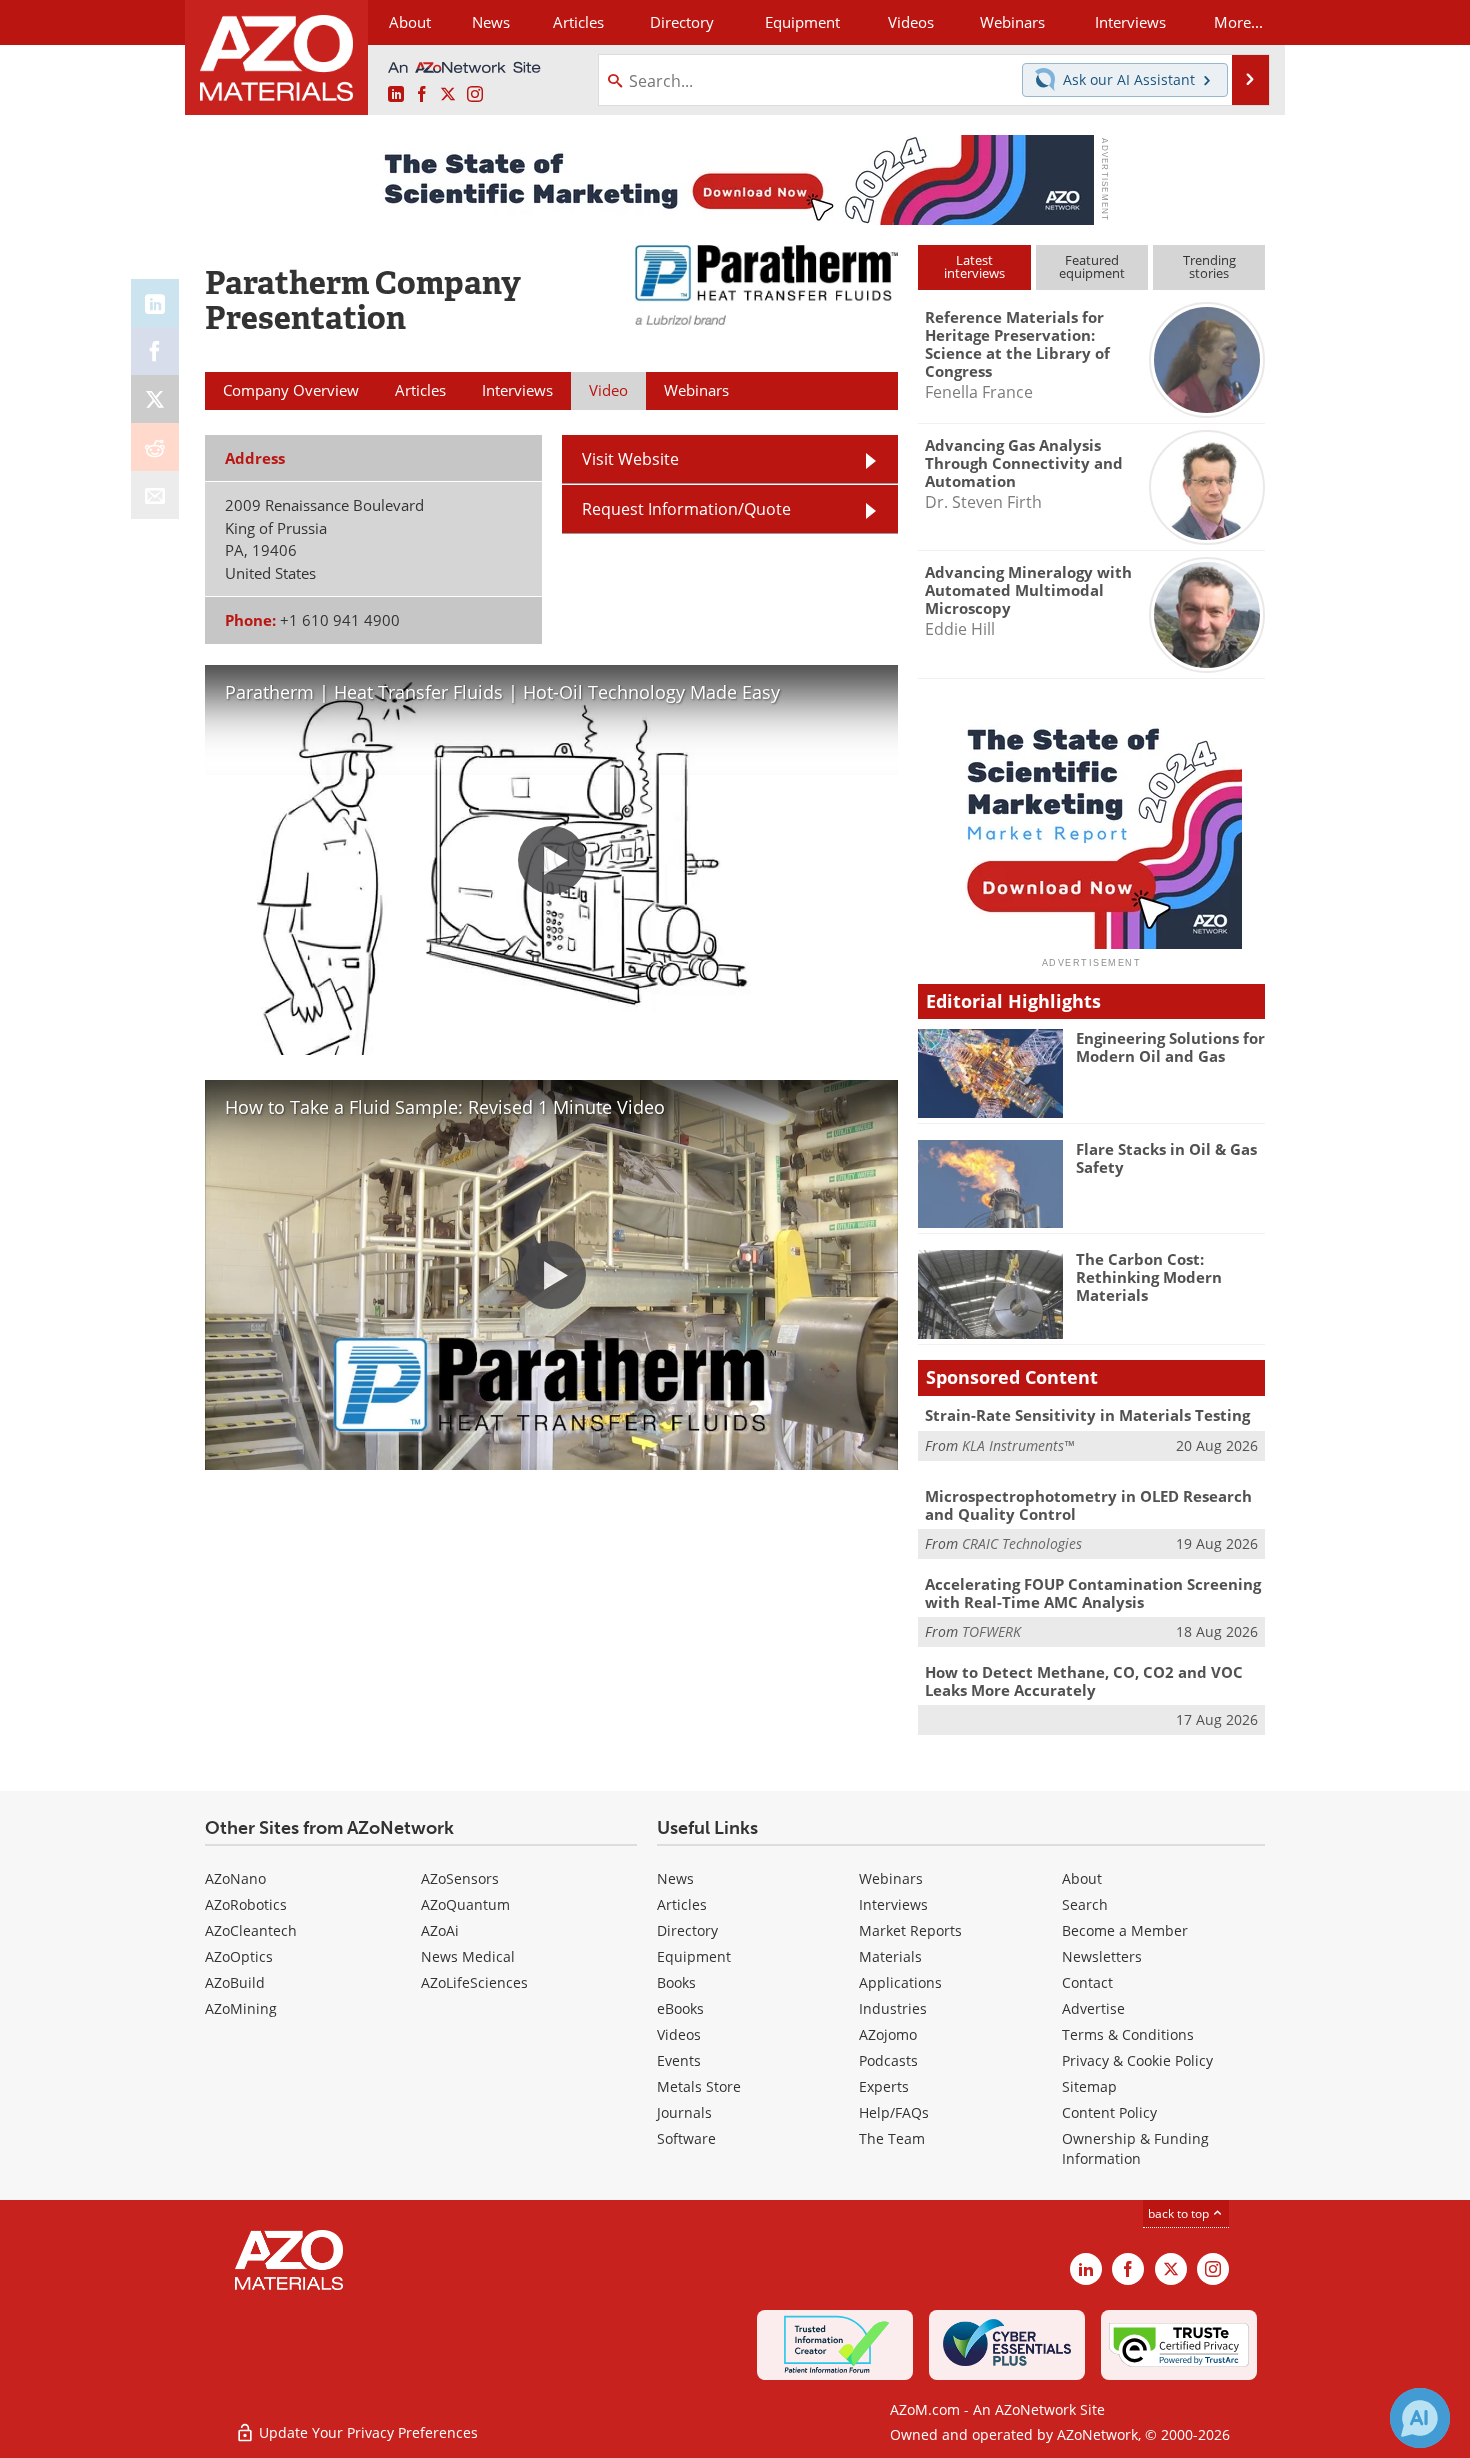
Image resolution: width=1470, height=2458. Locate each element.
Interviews (893, 1904)
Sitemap (1089, 2086)
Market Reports (910, 1930)
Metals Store (699, 2086)
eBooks (680, 2008)
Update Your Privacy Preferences (366, 2432)
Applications (900, 1982)
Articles (682, 1904)
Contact (1087, 1982)
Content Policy (1109, 2112)
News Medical (468, 1956)
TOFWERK (991, 1631)
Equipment (694, 1956)
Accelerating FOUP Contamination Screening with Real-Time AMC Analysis (1093, 1593)
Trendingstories (1209, 266)
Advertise (1093, 2008)
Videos (679, 2034)
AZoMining (241, 2008)
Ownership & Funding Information (1135, 2148)
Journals (684, 2112)
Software (686, 2138)
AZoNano (235, 1878)
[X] (155, 399)
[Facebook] (155, 351)
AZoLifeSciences (474, 1982)
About (1082, 1878)
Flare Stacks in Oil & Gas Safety (1166, 1158)
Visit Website (630, 459)
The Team (892, 2138)
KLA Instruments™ (1018, 1445)
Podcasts (888, 2060)
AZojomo (888, 2034)
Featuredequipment (1092, 266)
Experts (884, 2086)
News (675, 1878)
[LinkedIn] (155, 303)
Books (676, 1982)
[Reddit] (155, 447)
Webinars (891, 1878)
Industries (893, 2008)
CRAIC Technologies (1022, 1543)
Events (679, 2060)
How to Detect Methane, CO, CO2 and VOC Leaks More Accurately (1084, 1681)
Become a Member (1125, 1930)
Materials (890, 1956)
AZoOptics (239, 1956)
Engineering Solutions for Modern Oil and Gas (1170, 1047)
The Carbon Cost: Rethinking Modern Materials (1149, 1277)
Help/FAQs (894, 2112)
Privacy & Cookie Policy (1137, 2060)
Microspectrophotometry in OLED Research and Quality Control (1088, 1505)
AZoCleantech (251, 1930)
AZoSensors (460, 1878)
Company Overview (291, 390)
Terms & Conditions (1128, 2034)
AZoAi (440, 1930)
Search (1085, 1904)
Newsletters (1102, 1956)
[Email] (155, 495)
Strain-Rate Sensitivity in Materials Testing (1087, 1415)
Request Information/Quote (686, 509)
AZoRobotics (246, 1904)
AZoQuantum (465, 1904)
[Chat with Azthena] (1420, 2418)
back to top (1180, 2213)
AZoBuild (235, 1982)
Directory (682, 22)
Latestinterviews (974, 266)
